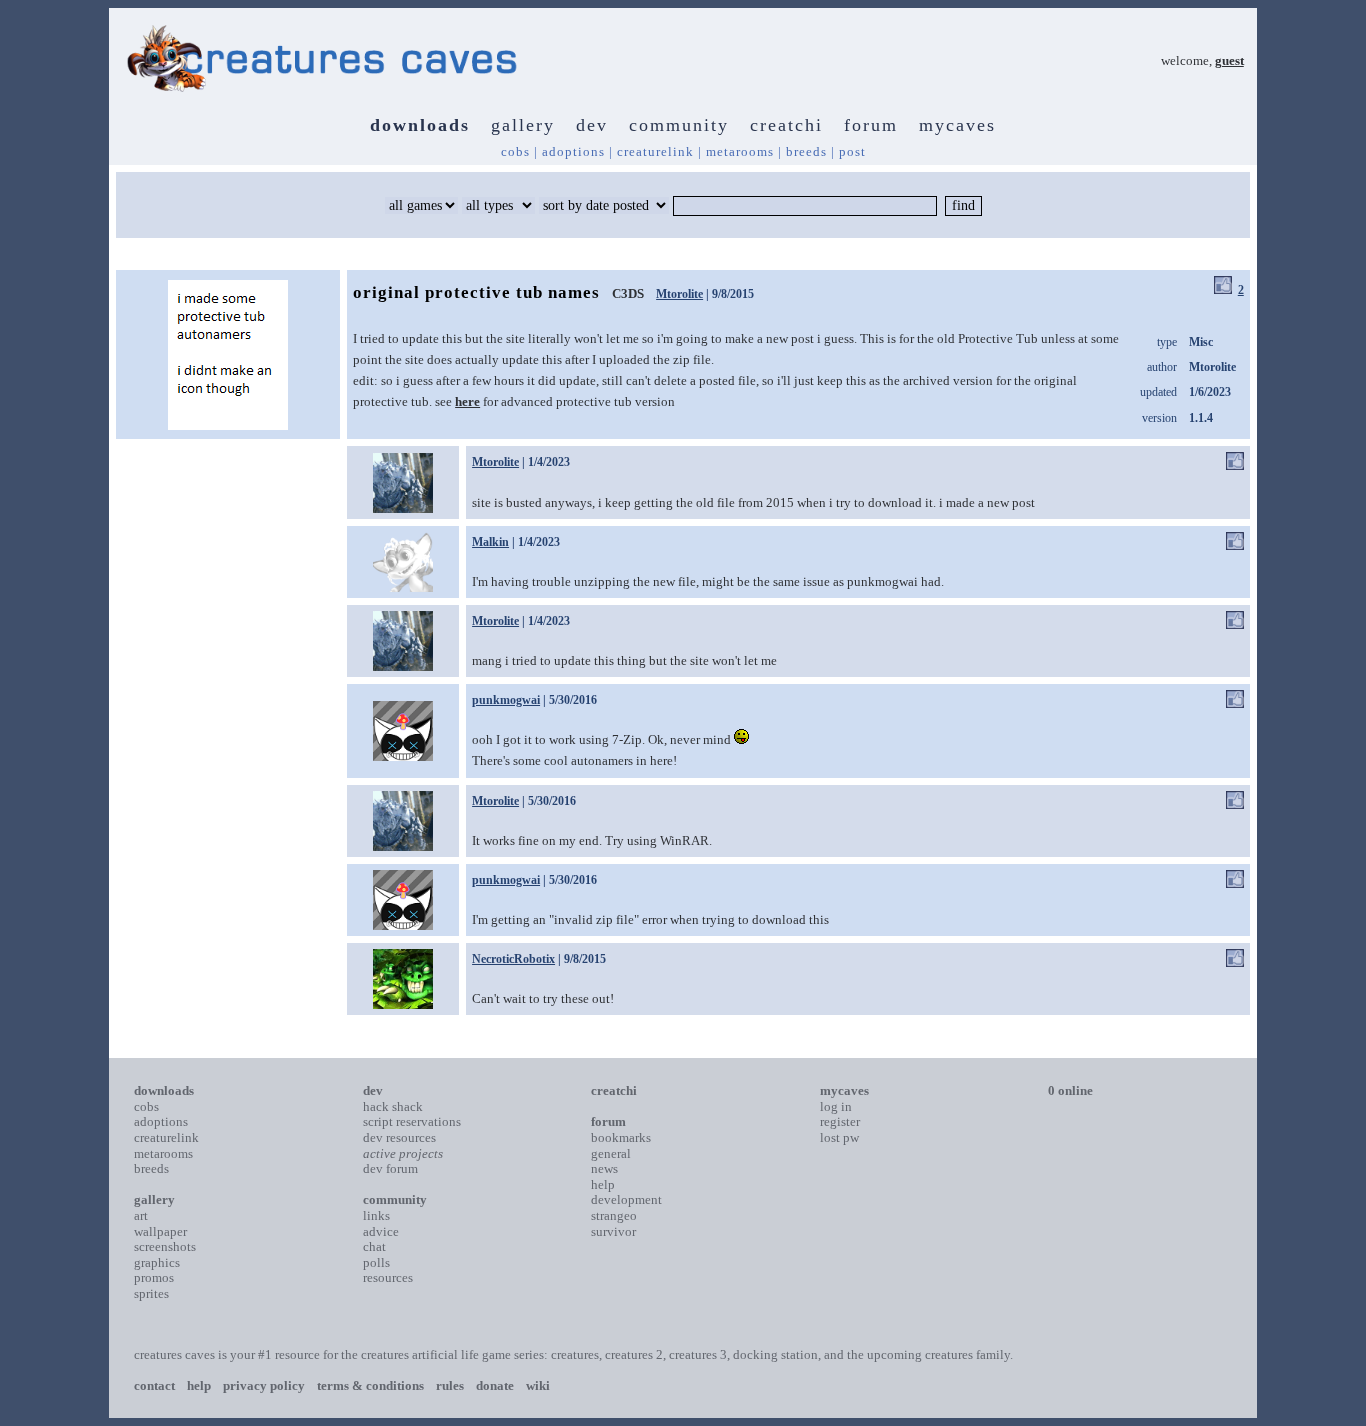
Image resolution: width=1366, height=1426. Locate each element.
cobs (515, 151)
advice (381, 1231)
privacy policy (264, 1385)
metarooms (740, 151)
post (852, 151)
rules (450, 1385)
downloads (420, 125)
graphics (157, 1262)
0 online (1070, 1090)
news (604, 1168)
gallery (523, 125)
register (840, 1121)
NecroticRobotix (513, 959)
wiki (538, 1385)
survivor (613, 1231)
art (141, 1215)
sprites (151, 1293)
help (603, 1184)
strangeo (614, 1215)
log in (836, 1106)
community (679, 125)
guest (1229, 60)
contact (154, 1385)
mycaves (957, 125)
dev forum (390, 1168)
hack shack (393, 1106)
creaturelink (655, 151)
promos (154, 1277)
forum (871, 125)
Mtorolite (679, 294)
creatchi (786, 125)
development (626, 1199)
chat (374, 1246)
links (376, 1215)
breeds (806, 151)
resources (388, 1277)
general (611, 1153)
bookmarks (621, 1137)
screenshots (165, 1246)
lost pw (839, 1137)
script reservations (412, 1121)
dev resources (399, 1137)
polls (376, 1262)
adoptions (573, 151)
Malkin (490, 542)
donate (495, 1385)
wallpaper (160, 1231)
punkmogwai (506, 700)
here (467, 401)
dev (592, 125)
